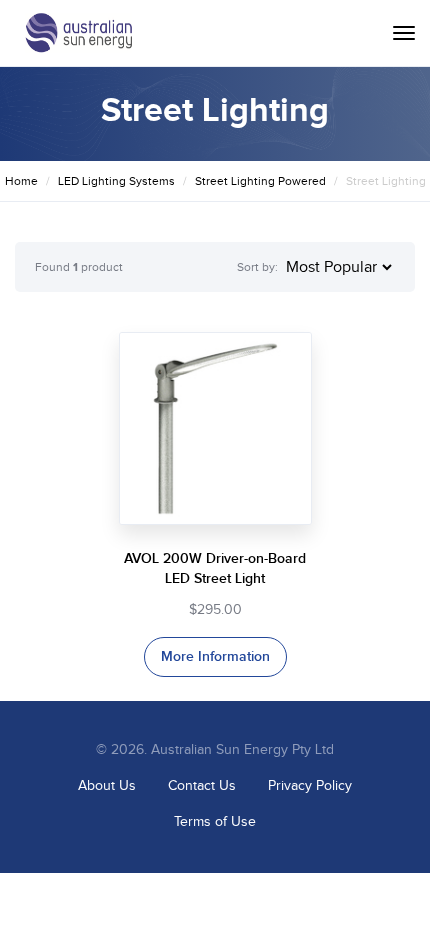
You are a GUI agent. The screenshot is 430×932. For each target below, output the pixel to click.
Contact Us (202, 786)
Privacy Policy (310, 786)
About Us (107, 786)
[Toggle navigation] (404, 33)
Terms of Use (215, 822)
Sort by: (257, 267)
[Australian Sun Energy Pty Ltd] (78, 33)
